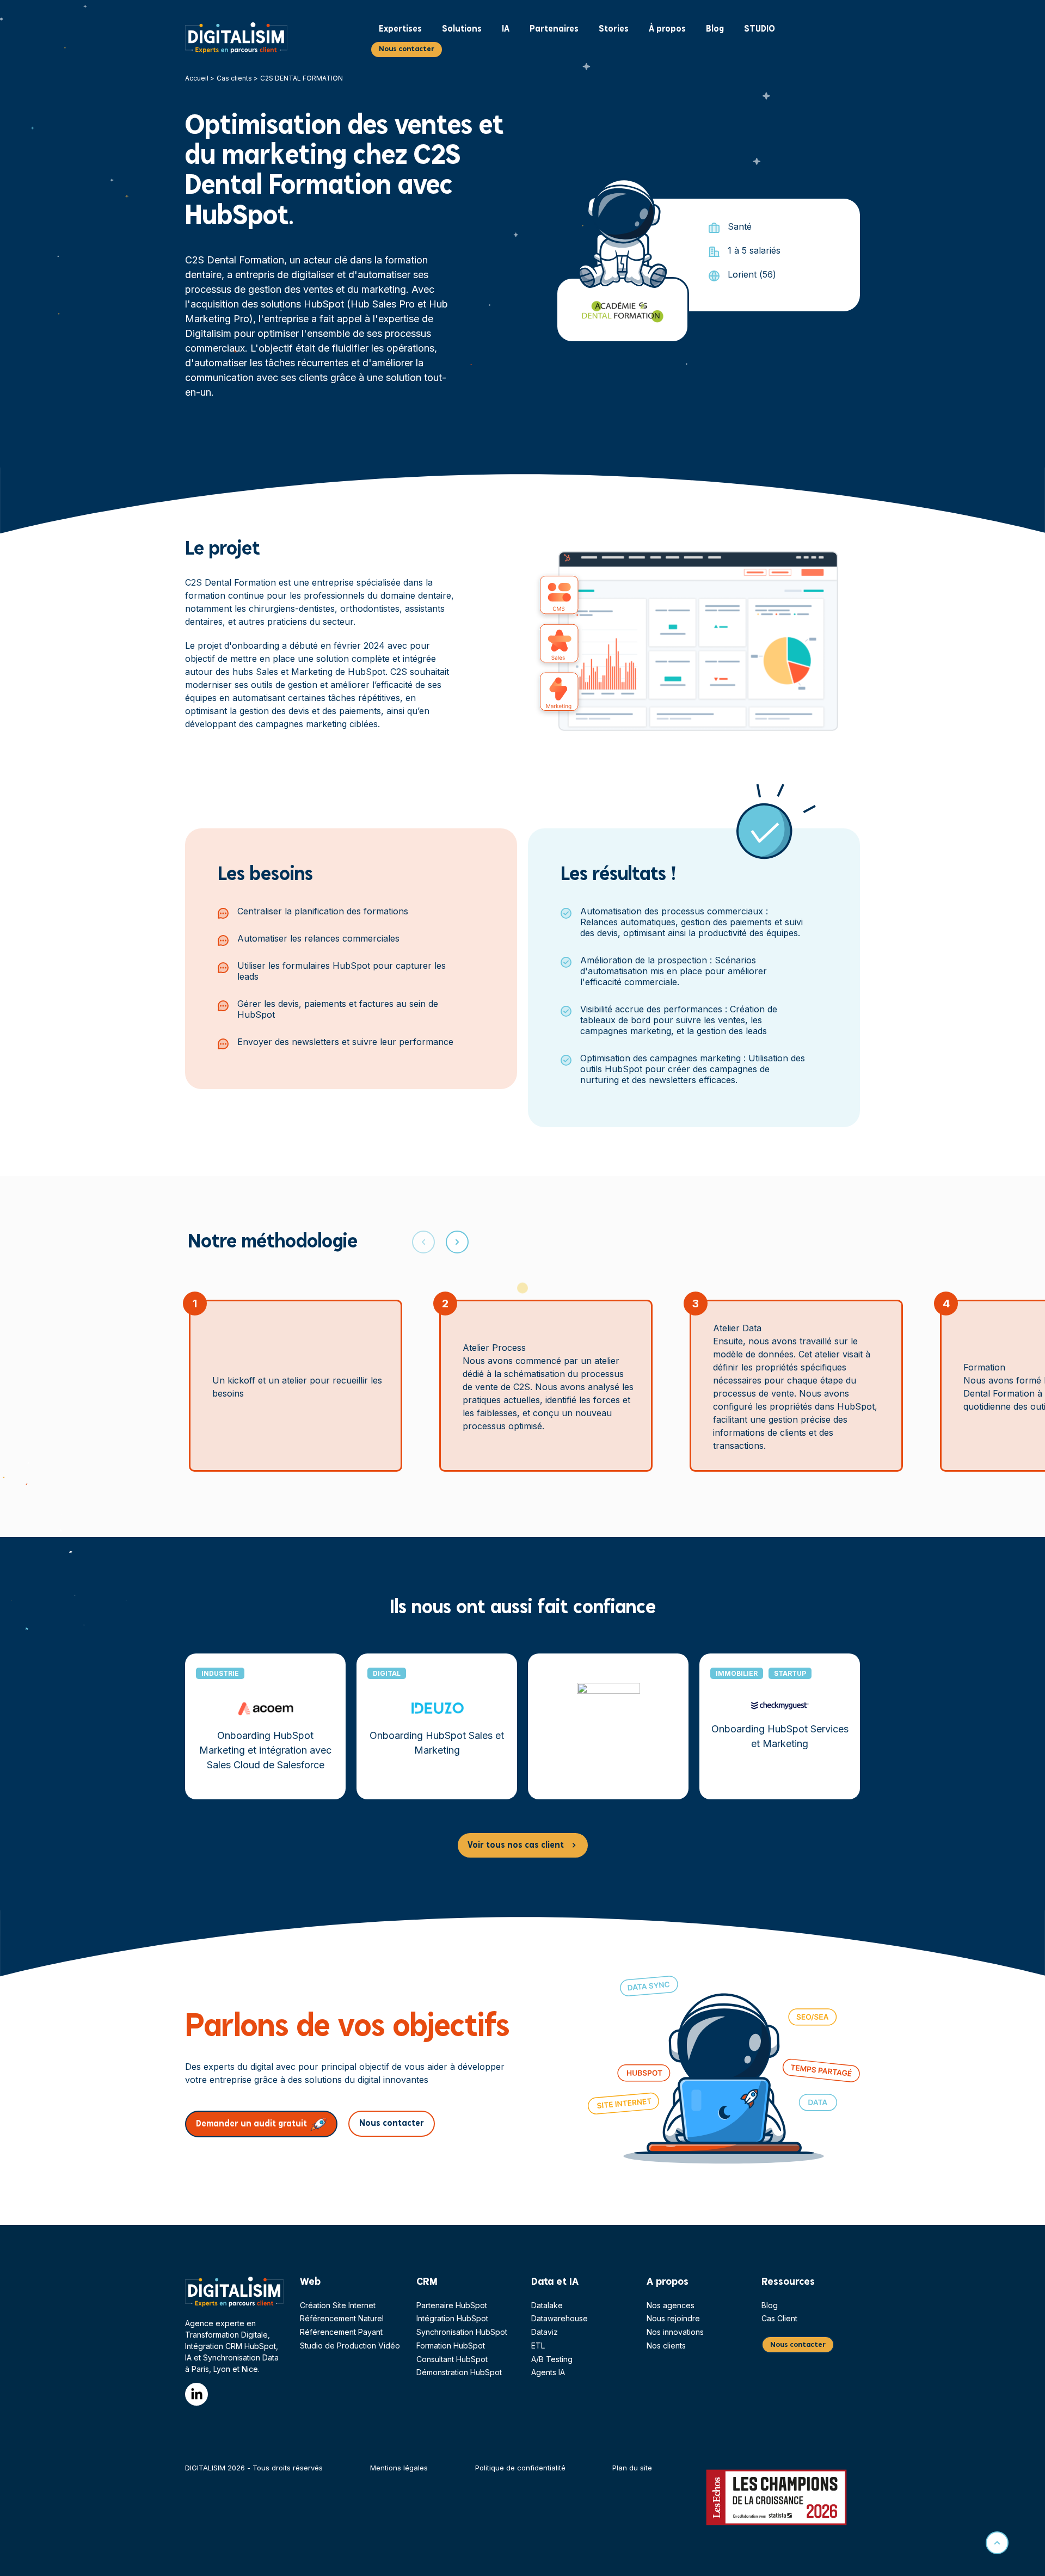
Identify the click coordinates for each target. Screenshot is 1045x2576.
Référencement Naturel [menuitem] (342, 2318)
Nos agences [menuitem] (671, 2305)
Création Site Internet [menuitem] (338, 2305)
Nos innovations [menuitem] (675, 2332)
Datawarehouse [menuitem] (560, 2318)
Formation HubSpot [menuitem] (451, 2346)
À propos (667, 29)
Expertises (400, 29)
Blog (715, 29)
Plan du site (632, 2468)
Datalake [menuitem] (547, 2305)
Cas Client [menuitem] (779, 2318)
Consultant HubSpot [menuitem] (452, 2359)
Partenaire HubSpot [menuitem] (452, 2305)
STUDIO (760, 29)
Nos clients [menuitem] (666, 2346)
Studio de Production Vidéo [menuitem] (350, 2346)
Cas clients (234, 78)
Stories (614, 29)
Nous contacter (407, 49)
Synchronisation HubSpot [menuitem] (462, 2332)
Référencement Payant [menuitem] (341, 2332)
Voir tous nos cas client (516, 1845)
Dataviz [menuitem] (545, 2332)
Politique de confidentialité (520, 2468)
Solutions (462, 29)
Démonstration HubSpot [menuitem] (459, 2372)
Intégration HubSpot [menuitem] (452, 2318)
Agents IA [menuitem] (548, 2372)
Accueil (197, 78)
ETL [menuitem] (538, 2346)
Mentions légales (399, 2468)
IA (506, 29)
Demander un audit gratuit (251, 2124)
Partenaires (554, 29)
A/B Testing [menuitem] (552, 2359)
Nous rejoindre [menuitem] (673, 2318)
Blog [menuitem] (770, 2305)
